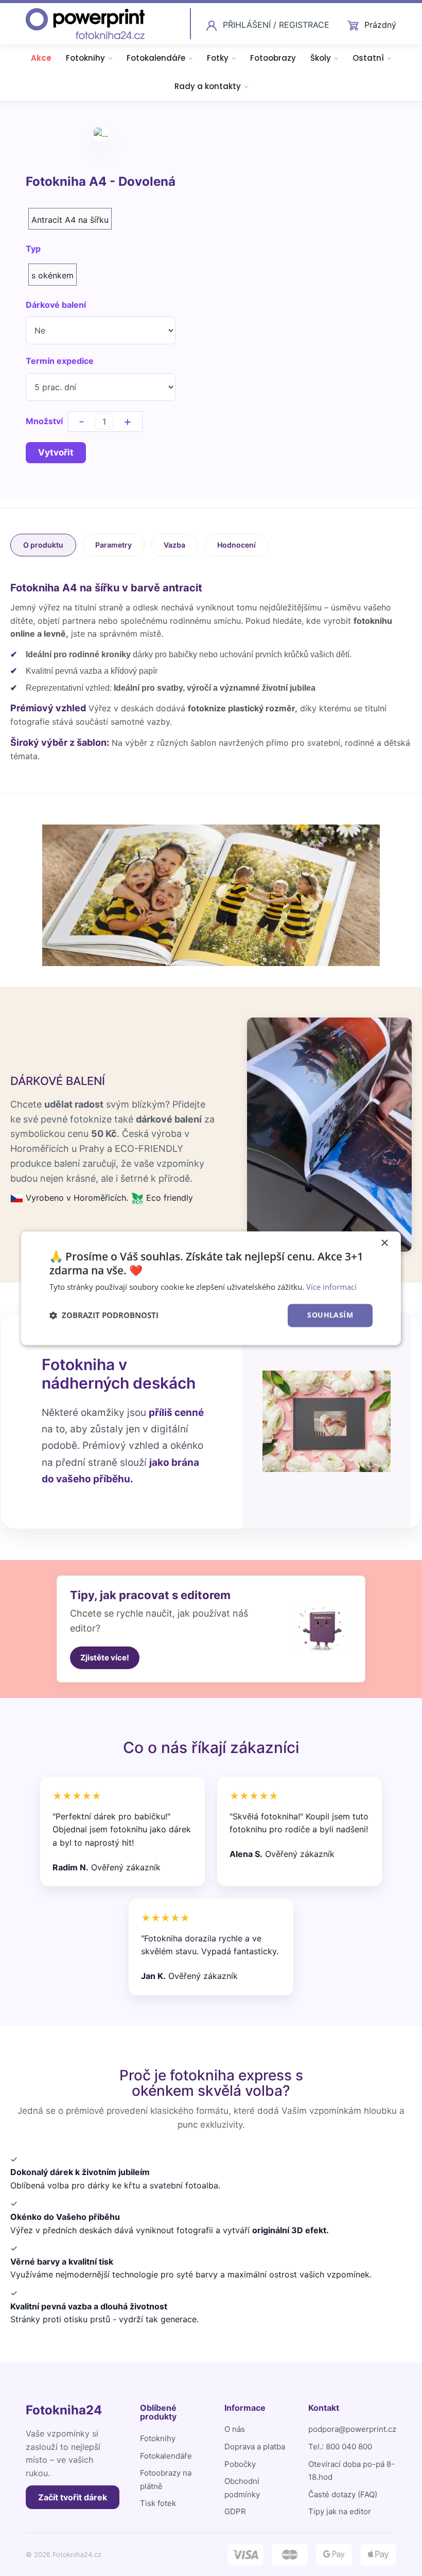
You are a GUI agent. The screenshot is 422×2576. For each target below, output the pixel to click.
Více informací (331, 1287)
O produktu (43, 545)
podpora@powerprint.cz (352, 2429)
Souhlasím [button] (330, 1315)
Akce (41, 58)
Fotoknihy (85, 58)
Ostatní (368, 58)
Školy (321, 58)
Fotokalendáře (156, 58)
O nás (235, 2429)
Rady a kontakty (208, 86)
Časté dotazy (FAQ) (343, 2494)
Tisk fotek (158, 2503)
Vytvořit (56, 452)
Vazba (174, 545)
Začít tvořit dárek (73, 2497)
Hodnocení (236, 545)
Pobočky (240, 2464)
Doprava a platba (255, 2447)
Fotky (218, 58)
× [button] (384, 1243)
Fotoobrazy (273, 58)
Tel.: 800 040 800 (340, 2447)
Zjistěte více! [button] (105, 1658)
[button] (104, 1316)
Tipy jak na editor (340, 2511)
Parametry (113, 545)
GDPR (235, 2511)
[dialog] (211, 1288)
